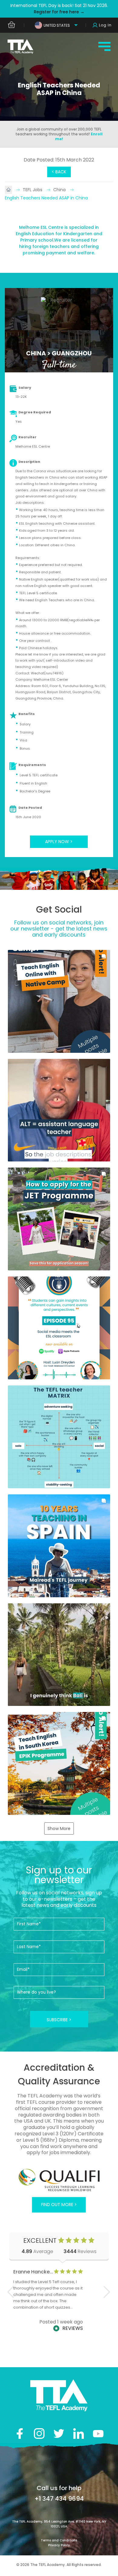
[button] (59, 1001)
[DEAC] (59, 2180)
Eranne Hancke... (33, 2272)
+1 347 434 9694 (59, 2499)
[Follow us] (79, 2434)
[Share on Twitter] (59, 2434)
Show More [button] (59, 1829)
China (60, 190)
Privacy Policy (59, 2545)
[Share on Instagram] (39, 2434)
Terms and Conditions (59, 2540)
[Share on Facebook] (20, 2434)
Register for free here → (59, 12)
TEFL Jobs (33, 190)
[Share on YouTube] (98, 2434)
